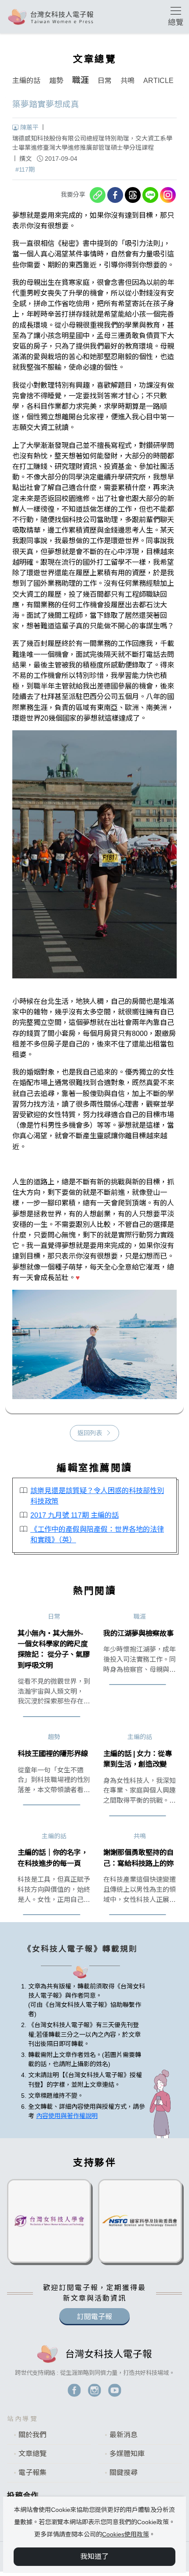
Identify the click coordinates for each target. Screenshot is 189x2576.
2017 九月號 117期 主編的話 (75, 1515)
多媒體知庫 (127, 2454)
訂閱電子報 (94, 2317)
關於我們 (33, 2435)
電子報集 (33, 2473)
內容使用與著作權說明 (67, 2116)
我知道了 (94, 2556)
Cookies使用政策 (125, 2534)
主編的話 (26, 81)
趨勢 (56, 81)
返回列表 (90, 1433)
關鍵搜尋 (124, 2473)
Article (158, 81)
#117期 (25, 170)
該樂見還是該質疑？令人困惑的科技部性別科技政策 (97, 1496)
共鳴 (127, 81)
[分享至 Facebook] (115, 195)
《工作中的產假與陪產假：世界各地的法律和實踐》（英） (97, 1534)
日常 (105, 81)
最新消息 (124, 2435)
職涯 (80, 80)
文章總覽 (33, 2454)
